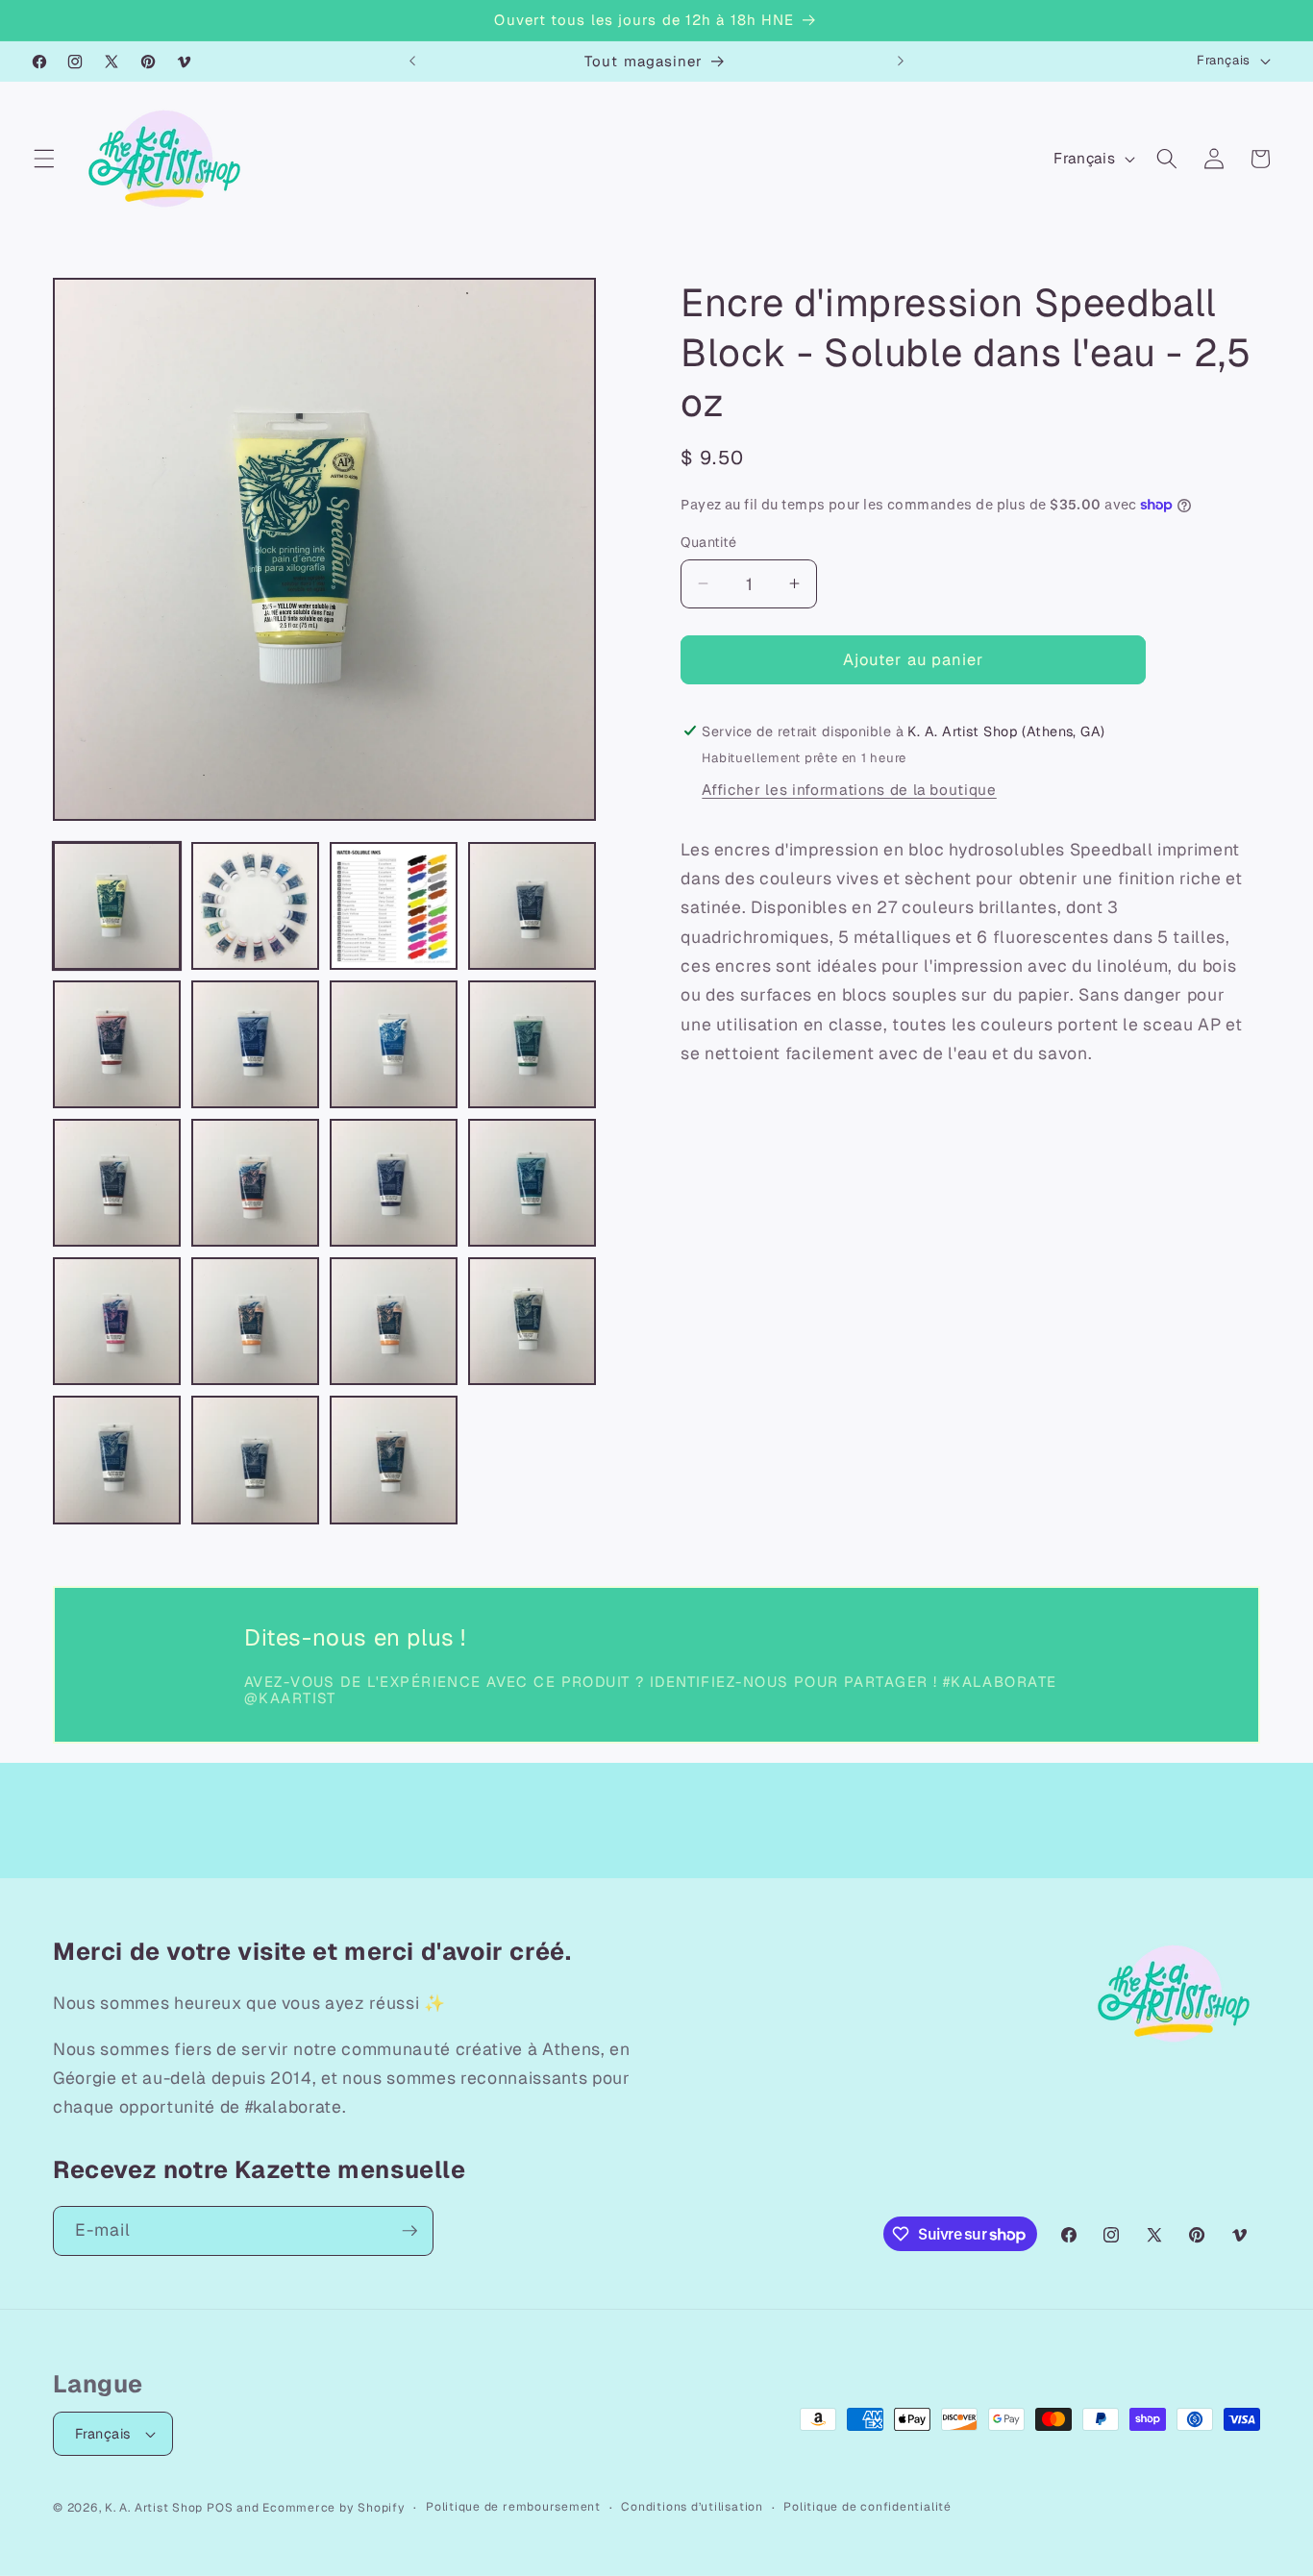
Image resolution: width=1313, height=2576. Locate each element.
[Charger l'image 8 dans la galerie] (532, 1044)
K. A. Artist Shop (154, 2508)
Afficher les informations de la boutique (849, 790)
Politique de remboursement (513, 2507)
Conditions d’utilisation (692, 2507)
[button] (44, 159)
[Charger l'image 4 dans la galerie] (532, 906)
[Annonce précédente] (412, 62)
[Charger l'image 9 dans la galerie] (117, 1183)
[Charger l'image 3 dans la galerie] (394, 906)
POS (220, 2508)
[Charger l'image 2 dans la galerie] (255, 906)
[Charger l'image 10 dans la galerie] (255, 1183)
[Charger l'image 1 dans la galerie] (117, 906)
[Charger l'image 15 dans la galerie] (394, 1321)
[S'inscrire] (409, 2231)
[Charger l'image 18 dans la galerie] (255, 1460)
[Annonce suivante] (901, 62)
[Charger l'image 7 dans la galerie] (394, 1044)
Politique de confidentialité (867, 2507)
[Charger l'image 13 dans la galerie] (117, 1321)
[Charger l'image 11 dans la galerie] (394, 1183)
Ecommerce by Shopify (334, 2508)
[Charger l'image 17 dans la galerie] (117, 1460)
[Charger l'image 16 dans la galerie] (532, 1321)
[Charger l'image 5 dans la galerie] (117, 1044)
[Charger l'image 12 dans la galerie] (532, 1183)
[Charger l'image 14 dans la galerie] (255, 1321)
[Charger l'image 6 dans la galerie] (255, 1044)
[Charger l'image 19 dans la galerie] (394, 1460)
